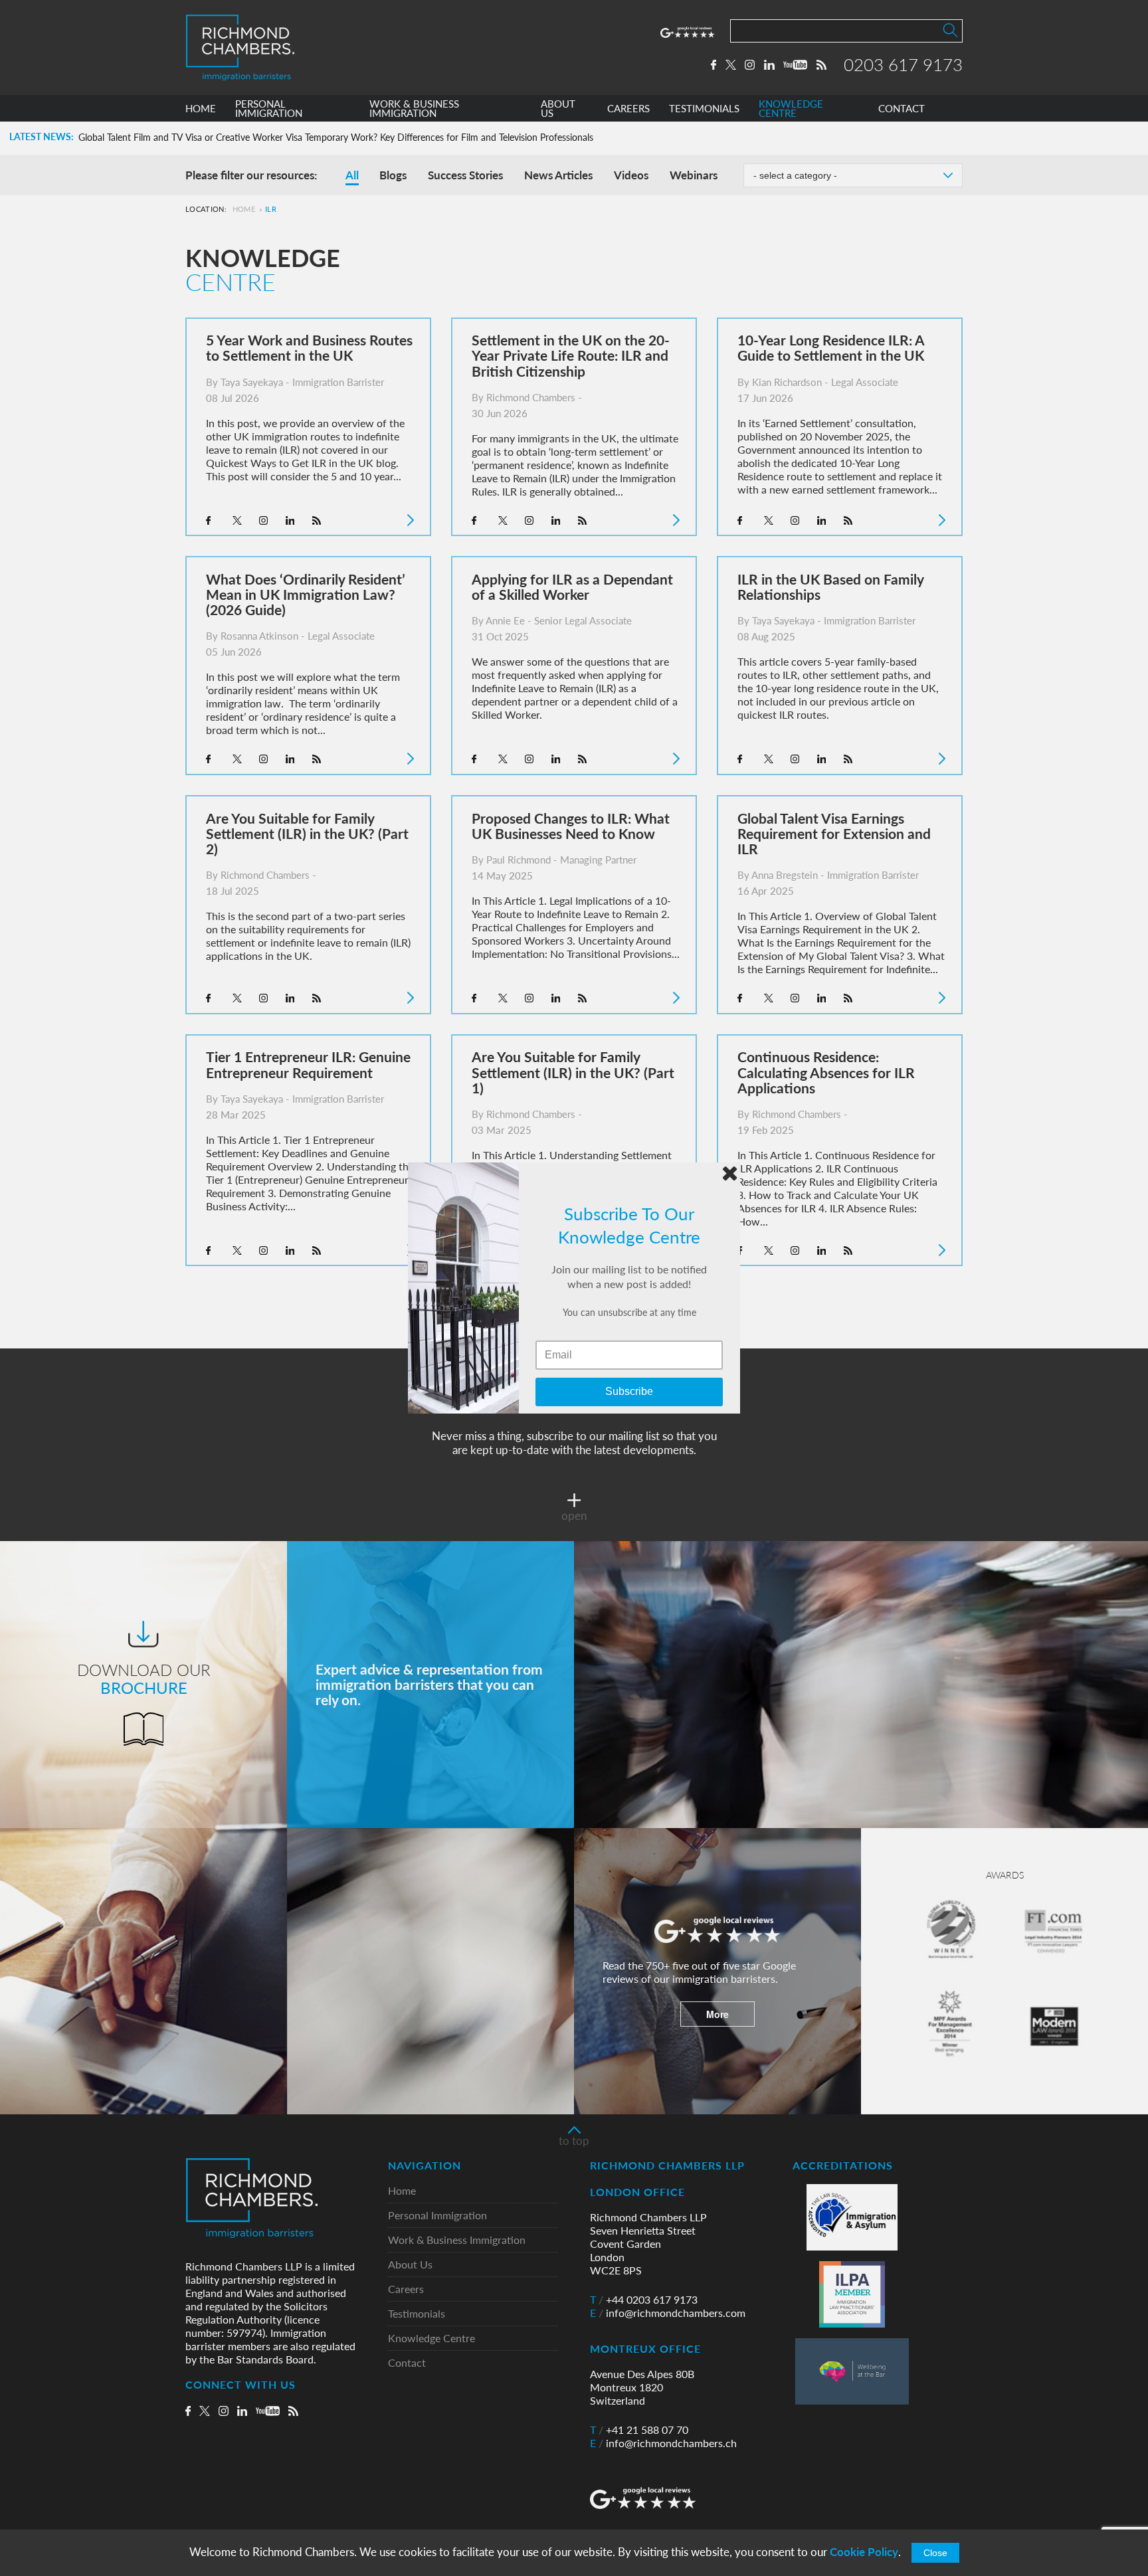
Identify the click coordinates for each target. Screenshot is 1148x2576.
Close (935, 2553)
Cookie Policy (864, 2552)
